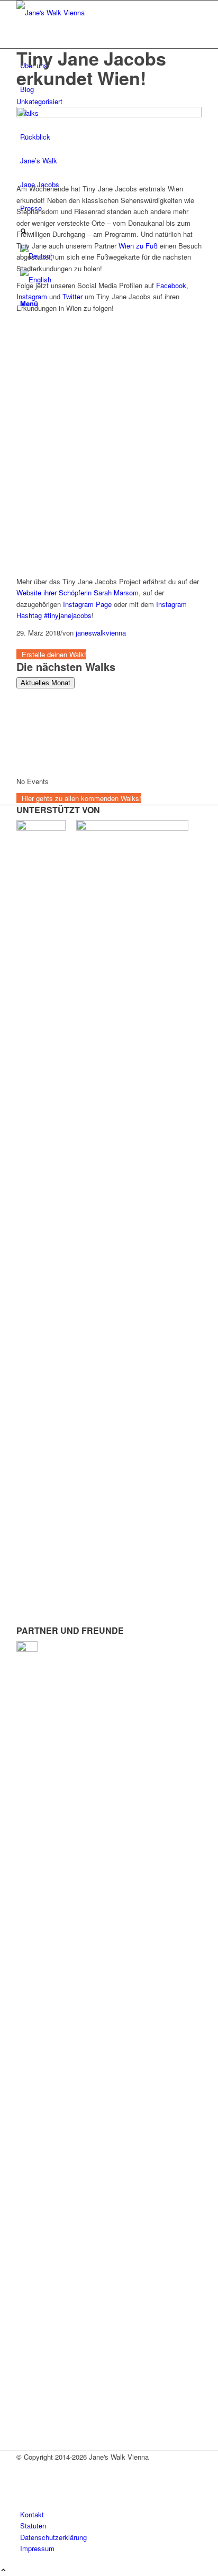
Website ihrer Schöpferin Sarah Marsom (78, 592)
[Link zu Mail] (23, 2492)
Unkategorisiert (39, 101)
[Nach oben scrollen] (3, 2570)
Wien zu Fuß (138, 246)
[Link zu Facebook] (23, 2468)
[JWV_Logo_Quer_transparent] (96, 12)
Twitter (72, 296)
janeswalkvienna (101, 633)
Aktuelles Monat (46, 683)
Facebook (171, 285)
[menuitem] (111, 2514)
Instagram (32, 296)
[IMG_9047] (109, 114)
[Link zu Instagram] (23, 2480)
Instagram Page (87, 604)
